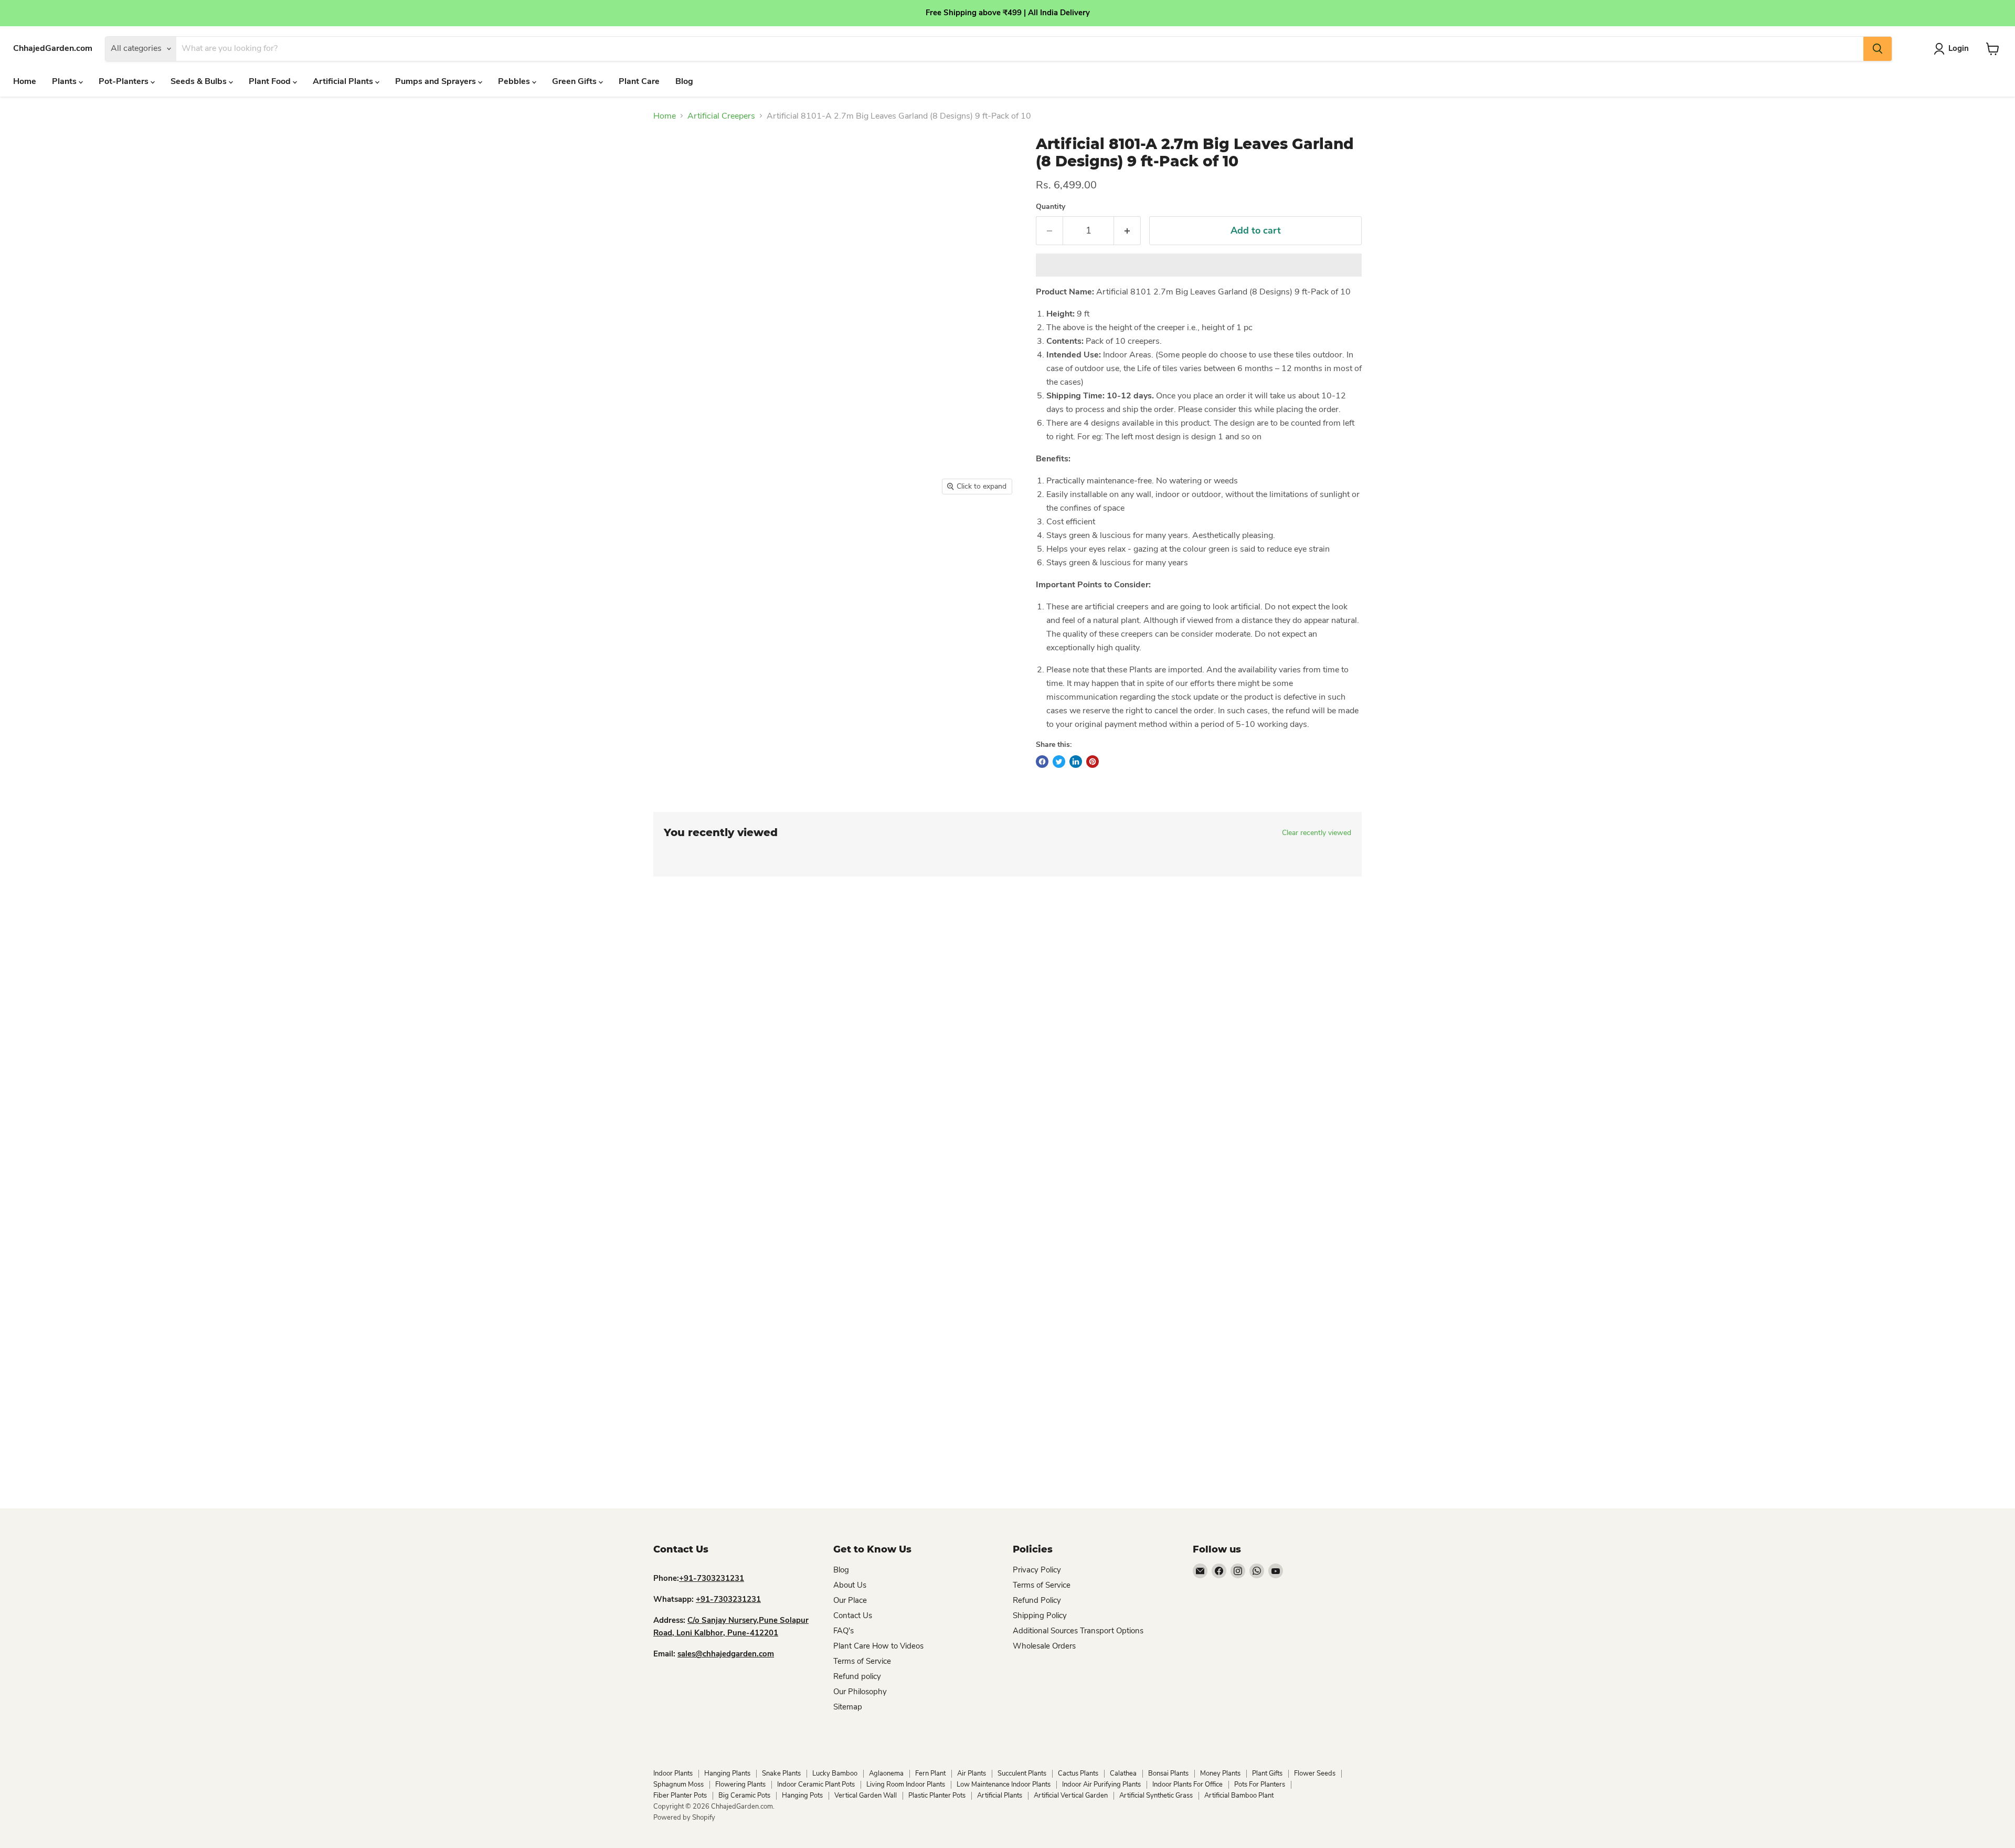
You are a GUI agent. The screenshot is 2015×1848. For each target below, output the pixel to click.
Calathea (1123, 1773)
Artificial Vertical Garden (1071, 1796)
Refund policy (857, 1676)
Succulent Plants (1022, 1773)
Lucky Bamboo (835, 1773)
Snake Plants (781, 1773)
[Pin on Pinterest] (1093, 762)
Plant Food (271, 81)
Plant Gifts (1267, 1773)
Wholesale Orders (1044, 1646)
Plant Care (639, 81)
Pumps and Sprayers (437, 81)
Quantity (1051, 207)
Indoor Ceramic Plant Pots (816, 1784)
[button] (1199, 265)
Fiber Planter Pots (680, 1796)
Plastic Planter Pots (937, 1796)
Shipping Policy (1040, 1615)
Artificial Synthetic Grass (1156, 1796)
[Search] (1878, 49)
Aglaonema (886, 1773)
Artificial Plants (344, 81)
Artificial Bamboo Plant (1239, 1796)
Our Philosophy (860, 1692)
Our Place (850, 1600)
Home (25, 81)
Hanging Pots (802, 1796)
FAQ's (844, 1631)
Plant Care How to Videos (878, 1646)
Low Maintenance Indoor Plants (1004, 1784)
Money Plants (1220, 1773)
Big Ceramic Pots (744, 1796)
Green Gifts (575, 81)
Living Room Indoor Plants (906, 1784)
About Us (850, 1585)
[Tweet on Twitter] (1059, 762)
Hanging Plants (727, 1773)
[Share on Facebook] (1042, 762)
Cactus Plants (1078, 1773)
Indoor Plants (673, 1773)
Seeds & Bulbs (200, 81)
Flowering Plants (740, 1784)
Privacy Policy (1037, 1570)
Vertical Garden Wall (866, 1796)
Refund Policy (1037, 1600)
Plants (65, 81)
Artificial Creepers (721, 116)
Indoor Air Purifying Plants (1101, 1784)
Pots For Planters (1260, 1784)
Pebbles (515, 81)
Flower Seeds (1315, 1773)
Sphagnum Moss (678, 1784)
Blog (684, 81)
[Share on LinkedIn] (1076, 762)
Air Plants (972, 1773)
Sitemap (848, 1707)
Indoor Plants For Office (1187, 1784)
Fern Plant (930, 1773)
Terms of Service (862, 1661)
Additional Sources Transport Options (1078, 1631)
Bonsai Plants (1168, 1773)
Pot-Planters (125, 81)
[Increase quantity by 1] (1127, 231)
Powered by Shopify (684, 1818)
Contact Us (853, 1615)
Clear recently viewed (1317, 833)
